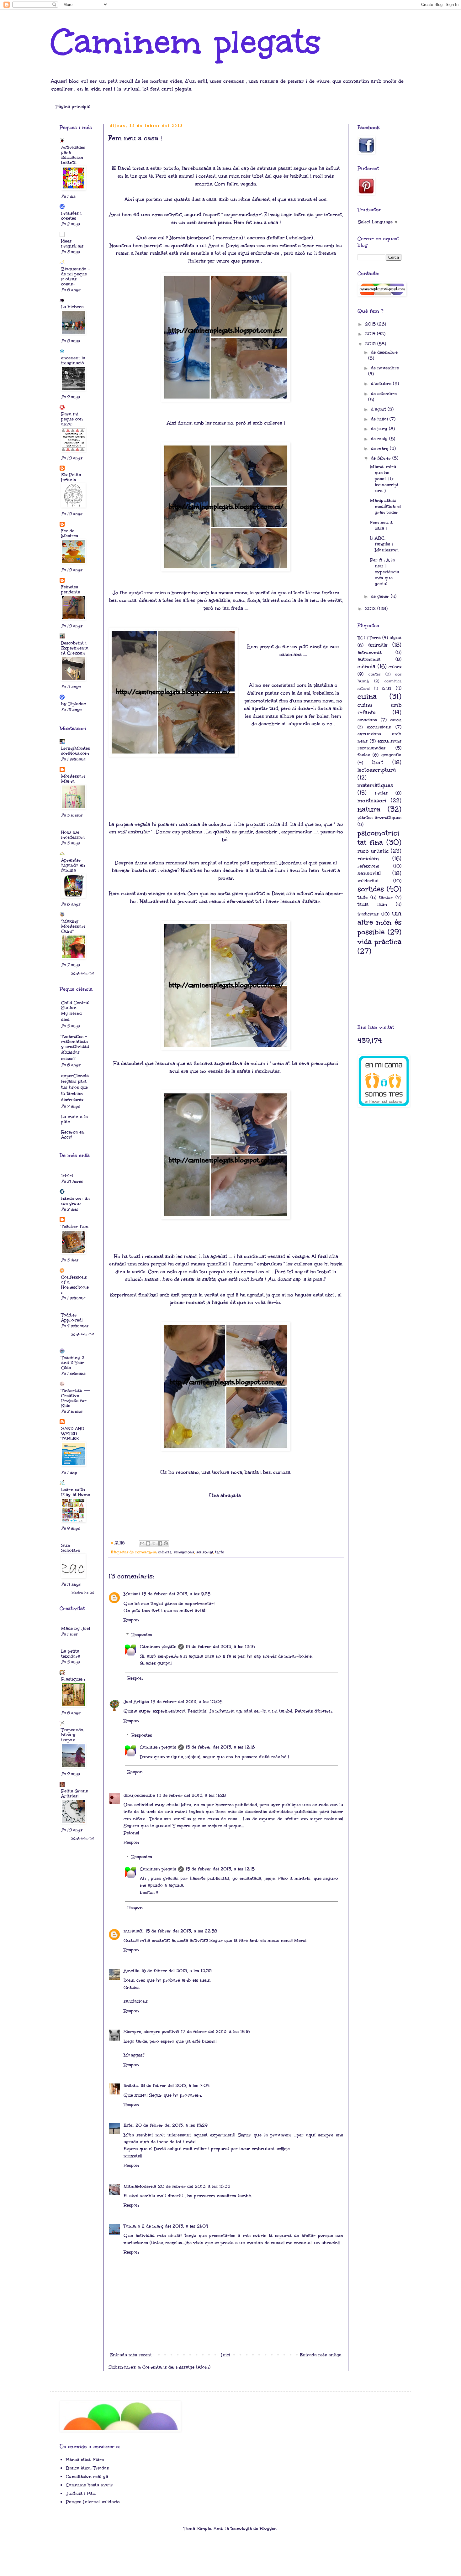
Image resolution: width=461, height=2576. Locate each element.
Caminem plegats (185, 42)
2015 (371, 324)
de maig (380, 439)
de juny (380, 429)
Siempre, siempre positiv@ (151, 2032)
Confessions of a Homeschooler (75, 1285)
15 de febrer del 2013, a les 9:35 (176, 1594)
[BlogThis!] (148, 1543)
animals (378, 645)
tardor (386, 897)
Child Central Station (75, 1005)
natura (369, 809)
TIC (360, 638)
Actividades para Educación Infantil (73, 155)
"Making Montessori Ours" (73, 926)
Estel (129, 2125)
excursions (379, 727)
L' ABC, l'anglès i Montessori (384, 544)
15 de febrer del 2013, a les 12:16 (220, 1647)
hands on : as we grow (75, 1201)
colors (395, 667)
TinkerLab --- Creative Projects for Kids (75, 1398)
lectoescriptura (377, 770)
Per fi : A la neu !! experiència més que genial (385, 572)
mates (381, 793)
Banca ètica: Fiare (85, 2460)
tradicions (368, 914)
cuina (367, 696)
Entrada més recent (131, 2355)
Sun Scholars (71, 1548)
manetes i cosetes (71, 216)
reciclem (368, 859)
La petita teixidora (71, 1654)
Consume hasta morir (89, 2485)
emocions (367, 720)
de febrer (382, 458)
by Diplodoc (74, 704)
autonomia (369, 659)
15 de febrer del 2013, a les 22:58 (181, 1931)
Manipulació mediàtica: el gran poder (385, 506)
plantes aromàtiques (379, 818)
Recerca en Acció (73, 1135)
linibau (131, 2086)
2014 (371, 334)
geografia (391, 755)
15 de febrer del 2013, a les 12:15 (220, 1869)
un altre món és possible (379, 923)
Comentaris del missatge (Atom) (176, 2367)
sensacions (184, 1552)
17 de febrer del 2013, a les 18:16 (215, 2032)
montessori (372, 801)
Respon (131, 1620)
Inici (226, 2355)
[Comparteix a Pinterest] (166, 1543)
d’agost (379, 409)
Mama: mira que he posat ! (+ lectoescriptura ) (384, 479)
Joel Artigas (136, 1702)
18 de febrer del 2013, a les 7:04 (175, 2086)
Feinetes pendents (71, 589)
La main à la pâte (74, 1119)
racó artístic (373, 851)
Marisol (132, 1594)
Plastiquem (73, 1679)
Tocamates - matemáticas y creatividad (75, 1042)
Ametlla (132, 1971)
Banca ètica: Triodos (87, 2468)
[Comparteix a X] (154, 1543)
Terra (375, 638)
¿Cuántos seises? (70, 1055)
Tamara (132, 2226)
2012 (371, 609)
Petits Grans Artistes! (74, 1794)
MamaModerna (140, 2186)
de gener (381, 596)
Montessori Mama (73, 779)
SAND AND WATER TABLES (73, 1434)
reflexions (368, 866)
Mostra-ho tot (83, 973)
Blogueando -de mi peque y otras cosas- (76, 276)
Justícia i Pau (81, 2493)
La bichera (72, 307)
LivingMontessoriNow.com (76, 751)
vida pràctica (379, 942)
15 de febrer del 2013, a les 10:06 (187, 1702)
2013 (371, 344)
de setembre (384, 394)
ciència (165, 1552)
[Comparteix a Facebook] (160, 1543)
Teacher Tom (75, 1226)
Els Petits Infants (71, 477)
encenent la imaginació (73, 360)
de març (380, 448)
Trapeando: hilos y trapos (73, 1735)
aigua (395, 638)
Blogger (268, 2529)
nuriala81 (134, 1931)
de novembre (385, 368)
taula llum (372, 904)
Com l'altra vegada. (236, 184)
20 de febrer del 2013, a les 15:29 (172, 2125)
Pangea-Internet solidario (93, 2502)
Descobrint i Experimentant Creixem (75, 648)
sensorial (205, 1552)
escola (396, 720)
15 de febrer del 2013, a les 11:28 (191, 1795)
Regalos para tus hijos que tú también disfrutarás (74, 1091)
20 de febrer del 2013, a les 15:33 (194, 2186)
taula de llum (270, 870)
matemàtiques (375, 785)
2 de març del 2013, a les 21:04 (175, 2226)
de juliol (380, 419)
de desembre (384, 352)
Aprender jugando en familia (73, 865)
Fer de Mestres (70, 533)
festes (364, 755)
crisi (387, 688)
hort (378, 762)
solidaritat (368, 881)
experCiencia (75, 1076)
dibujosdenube (139, 1795)
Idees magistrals (72, 244)
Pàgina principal (73, 107)
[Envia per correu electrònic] (142, 1543)
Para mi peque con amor (72, 419)
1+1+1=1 (67, 1176)
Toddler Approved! (72, 1318)
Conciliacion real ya (87, 2477)
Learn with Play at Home (76, 1492)
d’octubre (382, 384)
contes (374, 674)
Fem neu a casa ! (381, 525)
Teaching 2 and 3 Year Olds (73, 1363)
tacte (220, 1552)
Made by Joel (76, 1628)
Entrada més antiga (321, 2355)
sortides (371, 889)
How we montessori (73, 835)
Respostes (142, 1635)
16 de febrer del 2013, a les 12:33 (177, 1971)
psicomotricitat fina (379, 838)
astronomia (370, 652)
